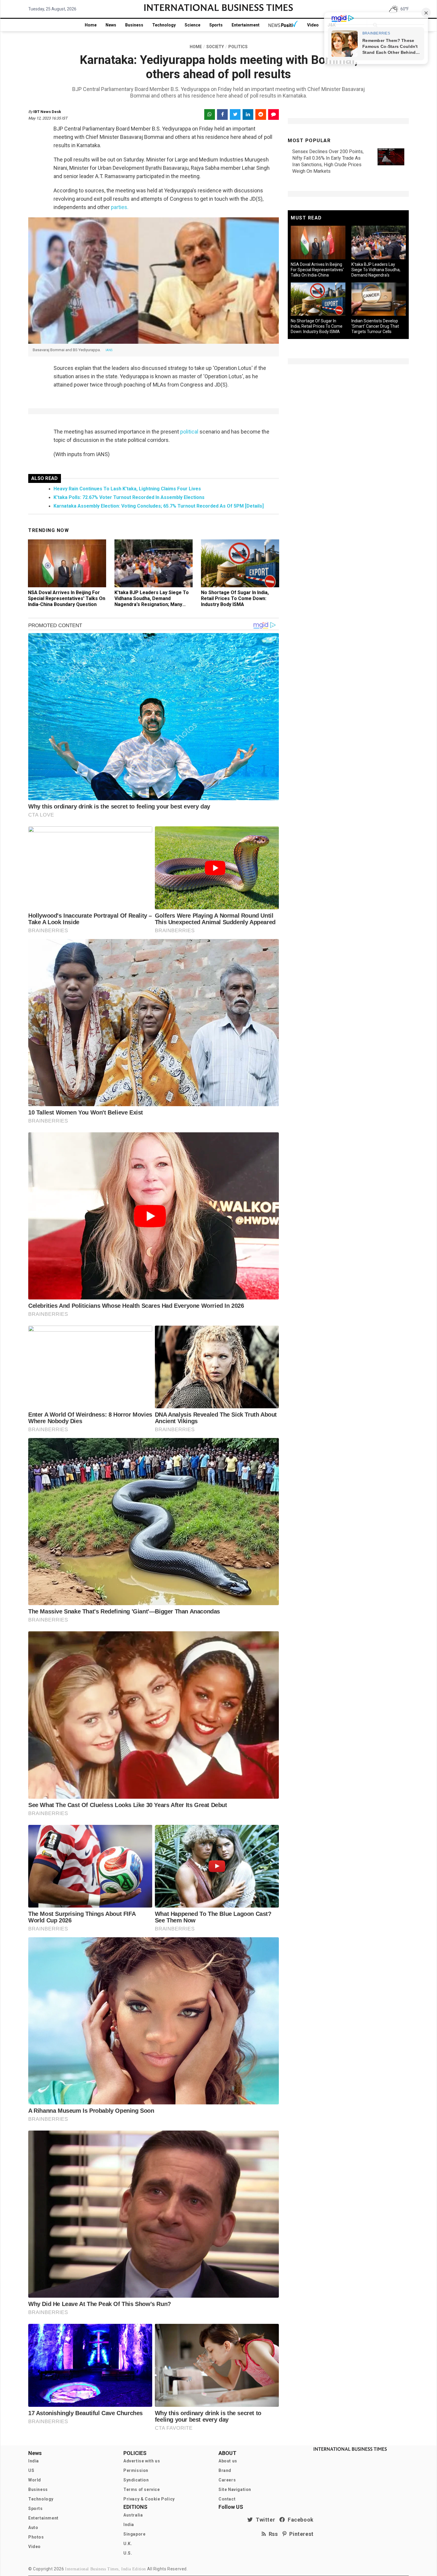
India (34, 2461)
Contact (227, 2499)
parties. (119, 207)
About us (228, 2461)
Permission (136, 2470)
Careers (227, 2480)
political (189, 432)
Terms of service (142, 2489)
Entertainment (246, 25)
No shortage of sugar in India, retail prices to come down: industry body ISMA (235, 598)
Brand (225, 2470)
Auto (33, 2528)
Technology (164, 25)
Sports (216, 25)
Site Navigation (235, 2489)
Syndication (136, 2480)
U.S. (128, 2553)
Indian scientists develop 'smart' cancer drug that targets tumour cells (375, 326)
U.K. (128, 2544)
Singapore (134, 2534)
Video (313, 25)
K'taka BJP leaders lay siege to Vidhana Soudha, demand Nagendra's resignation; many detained (152, 601)
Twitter (264, 2520)
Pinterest (300, 2534)
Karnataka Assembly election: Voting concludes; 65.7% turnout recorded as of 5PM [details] (159, 506)
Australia (133, 2515)
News (111, 25)
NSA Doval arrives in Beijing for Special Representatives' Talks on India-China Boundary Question (67, 598)
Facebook (299, 2520)
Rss (272, 2534)
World (35, 2480)
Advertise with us (142, 2461)
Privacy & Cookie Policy (149, 2499)
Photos (36, 2537)
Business (134, 25)
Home (91, 25)
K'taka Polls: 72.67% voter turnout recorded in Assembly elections (129, 497)
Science (192, 25)
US (31, 2470)
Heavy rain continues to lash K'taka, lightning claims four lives (127, 489)
